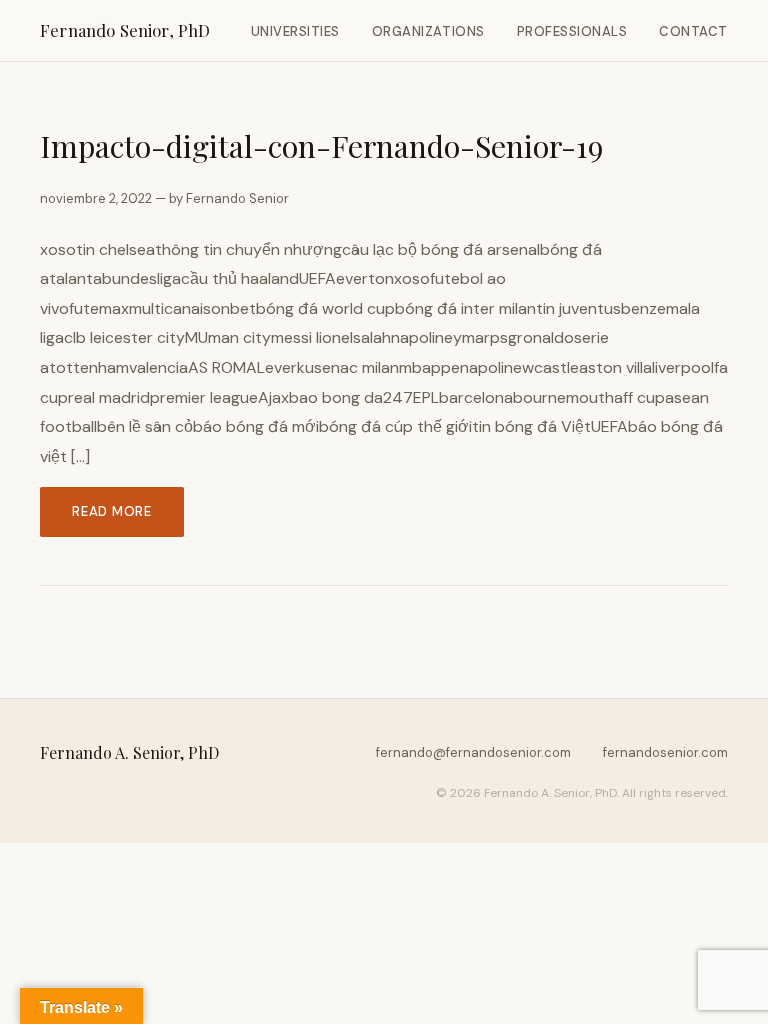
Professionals (572, 31)
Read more (112, 511)
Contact (693, 31)
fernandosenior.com (665, 752)
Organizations (428, 31)
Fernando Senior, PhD (125, 30)
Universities (295, 31)
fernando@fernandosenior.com (473, 752)
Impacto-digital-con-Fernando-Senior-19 (321, 145)
